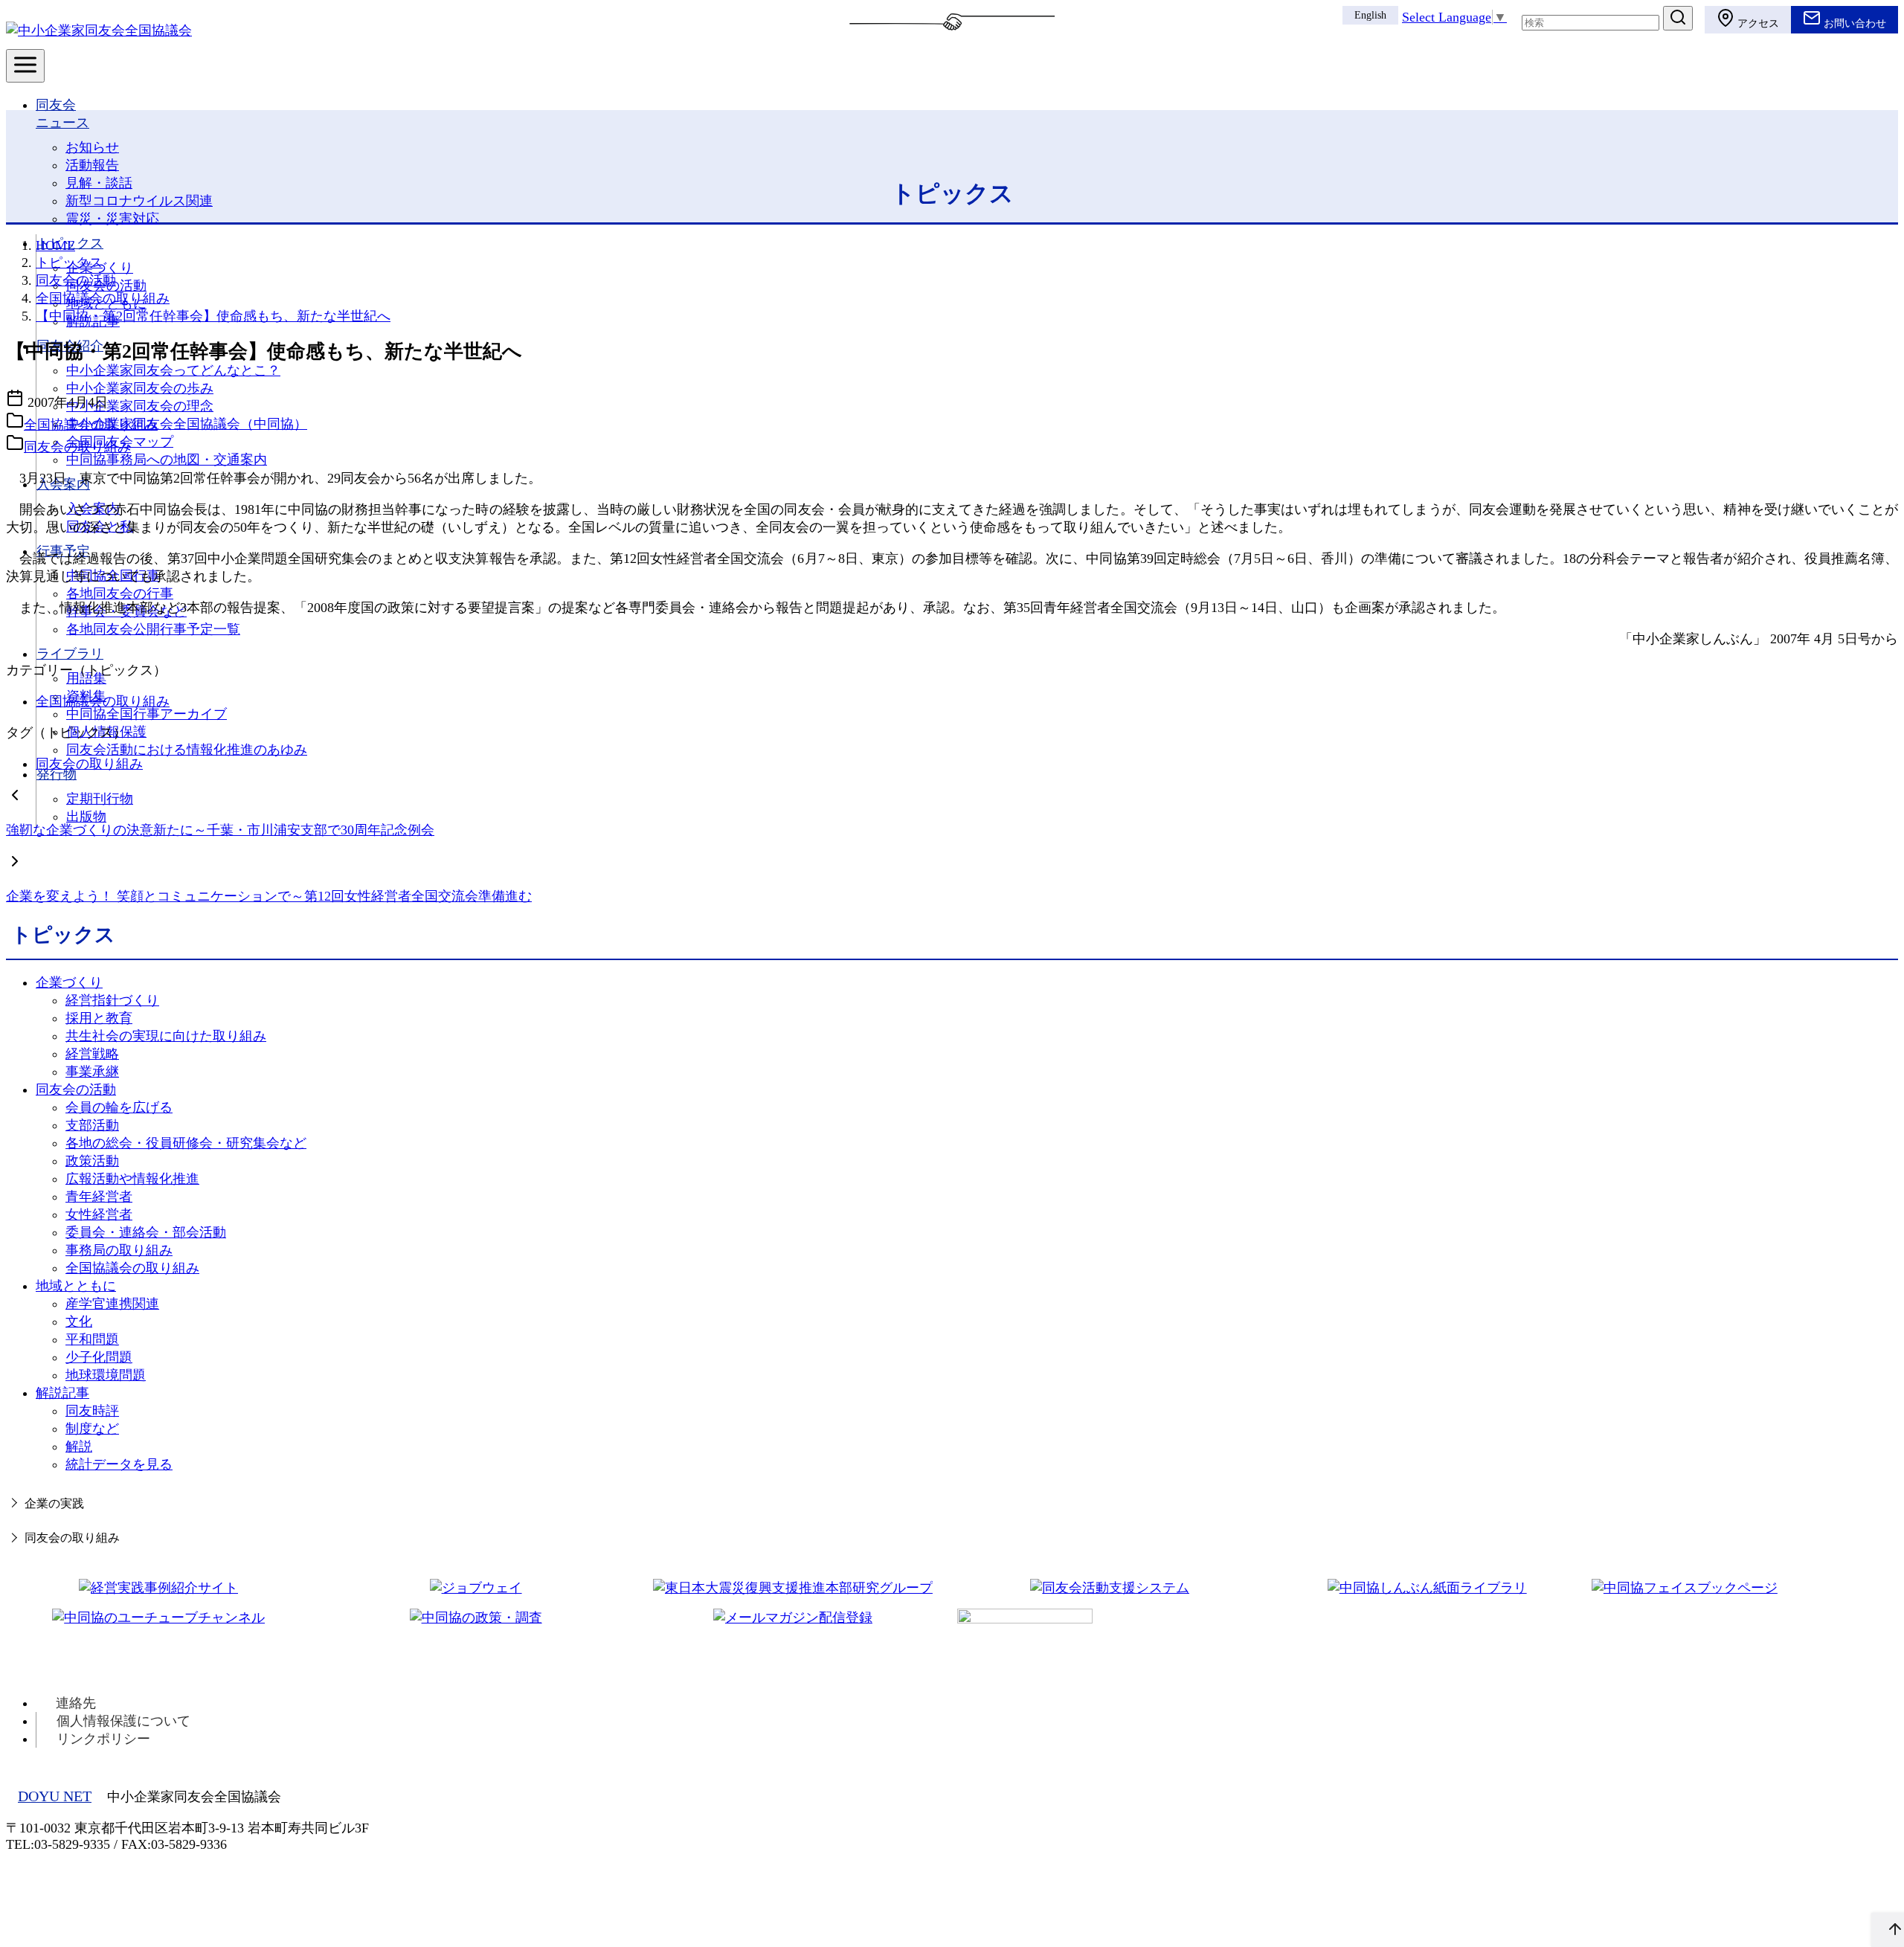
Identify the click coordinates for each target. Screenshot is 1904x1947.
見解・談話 (99, 183)
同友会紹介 (70, 346)
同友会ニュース (62, 114)
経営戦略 (92, 1054)
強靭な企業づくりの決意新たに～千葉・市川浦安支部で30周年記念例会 (220, 830)
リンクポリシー (103, 1739)
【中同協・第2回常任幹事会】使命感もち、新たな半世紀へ (213, 316)
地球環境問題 (106, 1375)
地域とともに (76, 1286)
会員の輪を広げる (119, 1107)
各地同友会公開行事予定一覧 (153, 629)
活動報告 (92, 165)
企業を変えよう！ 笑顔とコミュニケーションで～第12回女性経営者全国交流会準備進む (269, 896)
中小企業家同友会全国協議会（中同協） (187, 424)
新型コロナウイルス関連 (139, 201)
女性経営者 (99, 1214)
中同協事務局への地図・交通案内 (167, 460)
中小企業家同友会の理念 (140, 406)
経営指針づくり (112, 1000)
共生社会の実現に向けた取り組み (166, 1036)
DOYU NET (55, 1796)
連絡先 (76, 1703)
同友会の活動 (76, 280)
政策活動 (92, 1161)
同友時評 (92, 1411)
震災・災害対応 (112, 219)
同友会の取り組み (77, 447)
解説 (79, 1446)
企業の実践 (54, 1504)
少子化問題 (99, 1357)
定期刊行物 (100, 799)
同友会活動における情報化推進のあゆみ (187, 750)
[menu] (25, 66)
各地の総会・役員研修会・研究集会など (186, 1143)
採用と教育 (99, 1018)
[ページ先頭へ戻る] (1888, 1930)
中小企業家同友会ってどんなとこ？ (173, 370)
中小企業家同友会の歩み (140, 388)
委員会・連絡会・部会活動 (146, 1232)
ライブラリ (70, 654)
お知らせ (92, 147)
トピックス (70, 243)
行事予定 (63, 551)
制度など (92, 1429)
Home (55, 245)
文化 (79, 1322)
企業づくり (69, 982)
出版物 (86, 817)
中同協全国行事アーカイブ (147, 714)
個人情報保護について (123, 1721)
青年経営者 (99, 1197)
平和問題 (92, 1339)
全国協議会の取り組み (103, 298)
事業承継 (92, 1072)
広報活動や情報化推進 (132, 1179)
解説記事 (62, 1393)
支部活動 (92, 1125)
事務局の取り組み (119, 1250)
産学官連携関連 (112, 1304)
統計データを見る (119, 1464)
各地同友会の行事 (120, 593)
